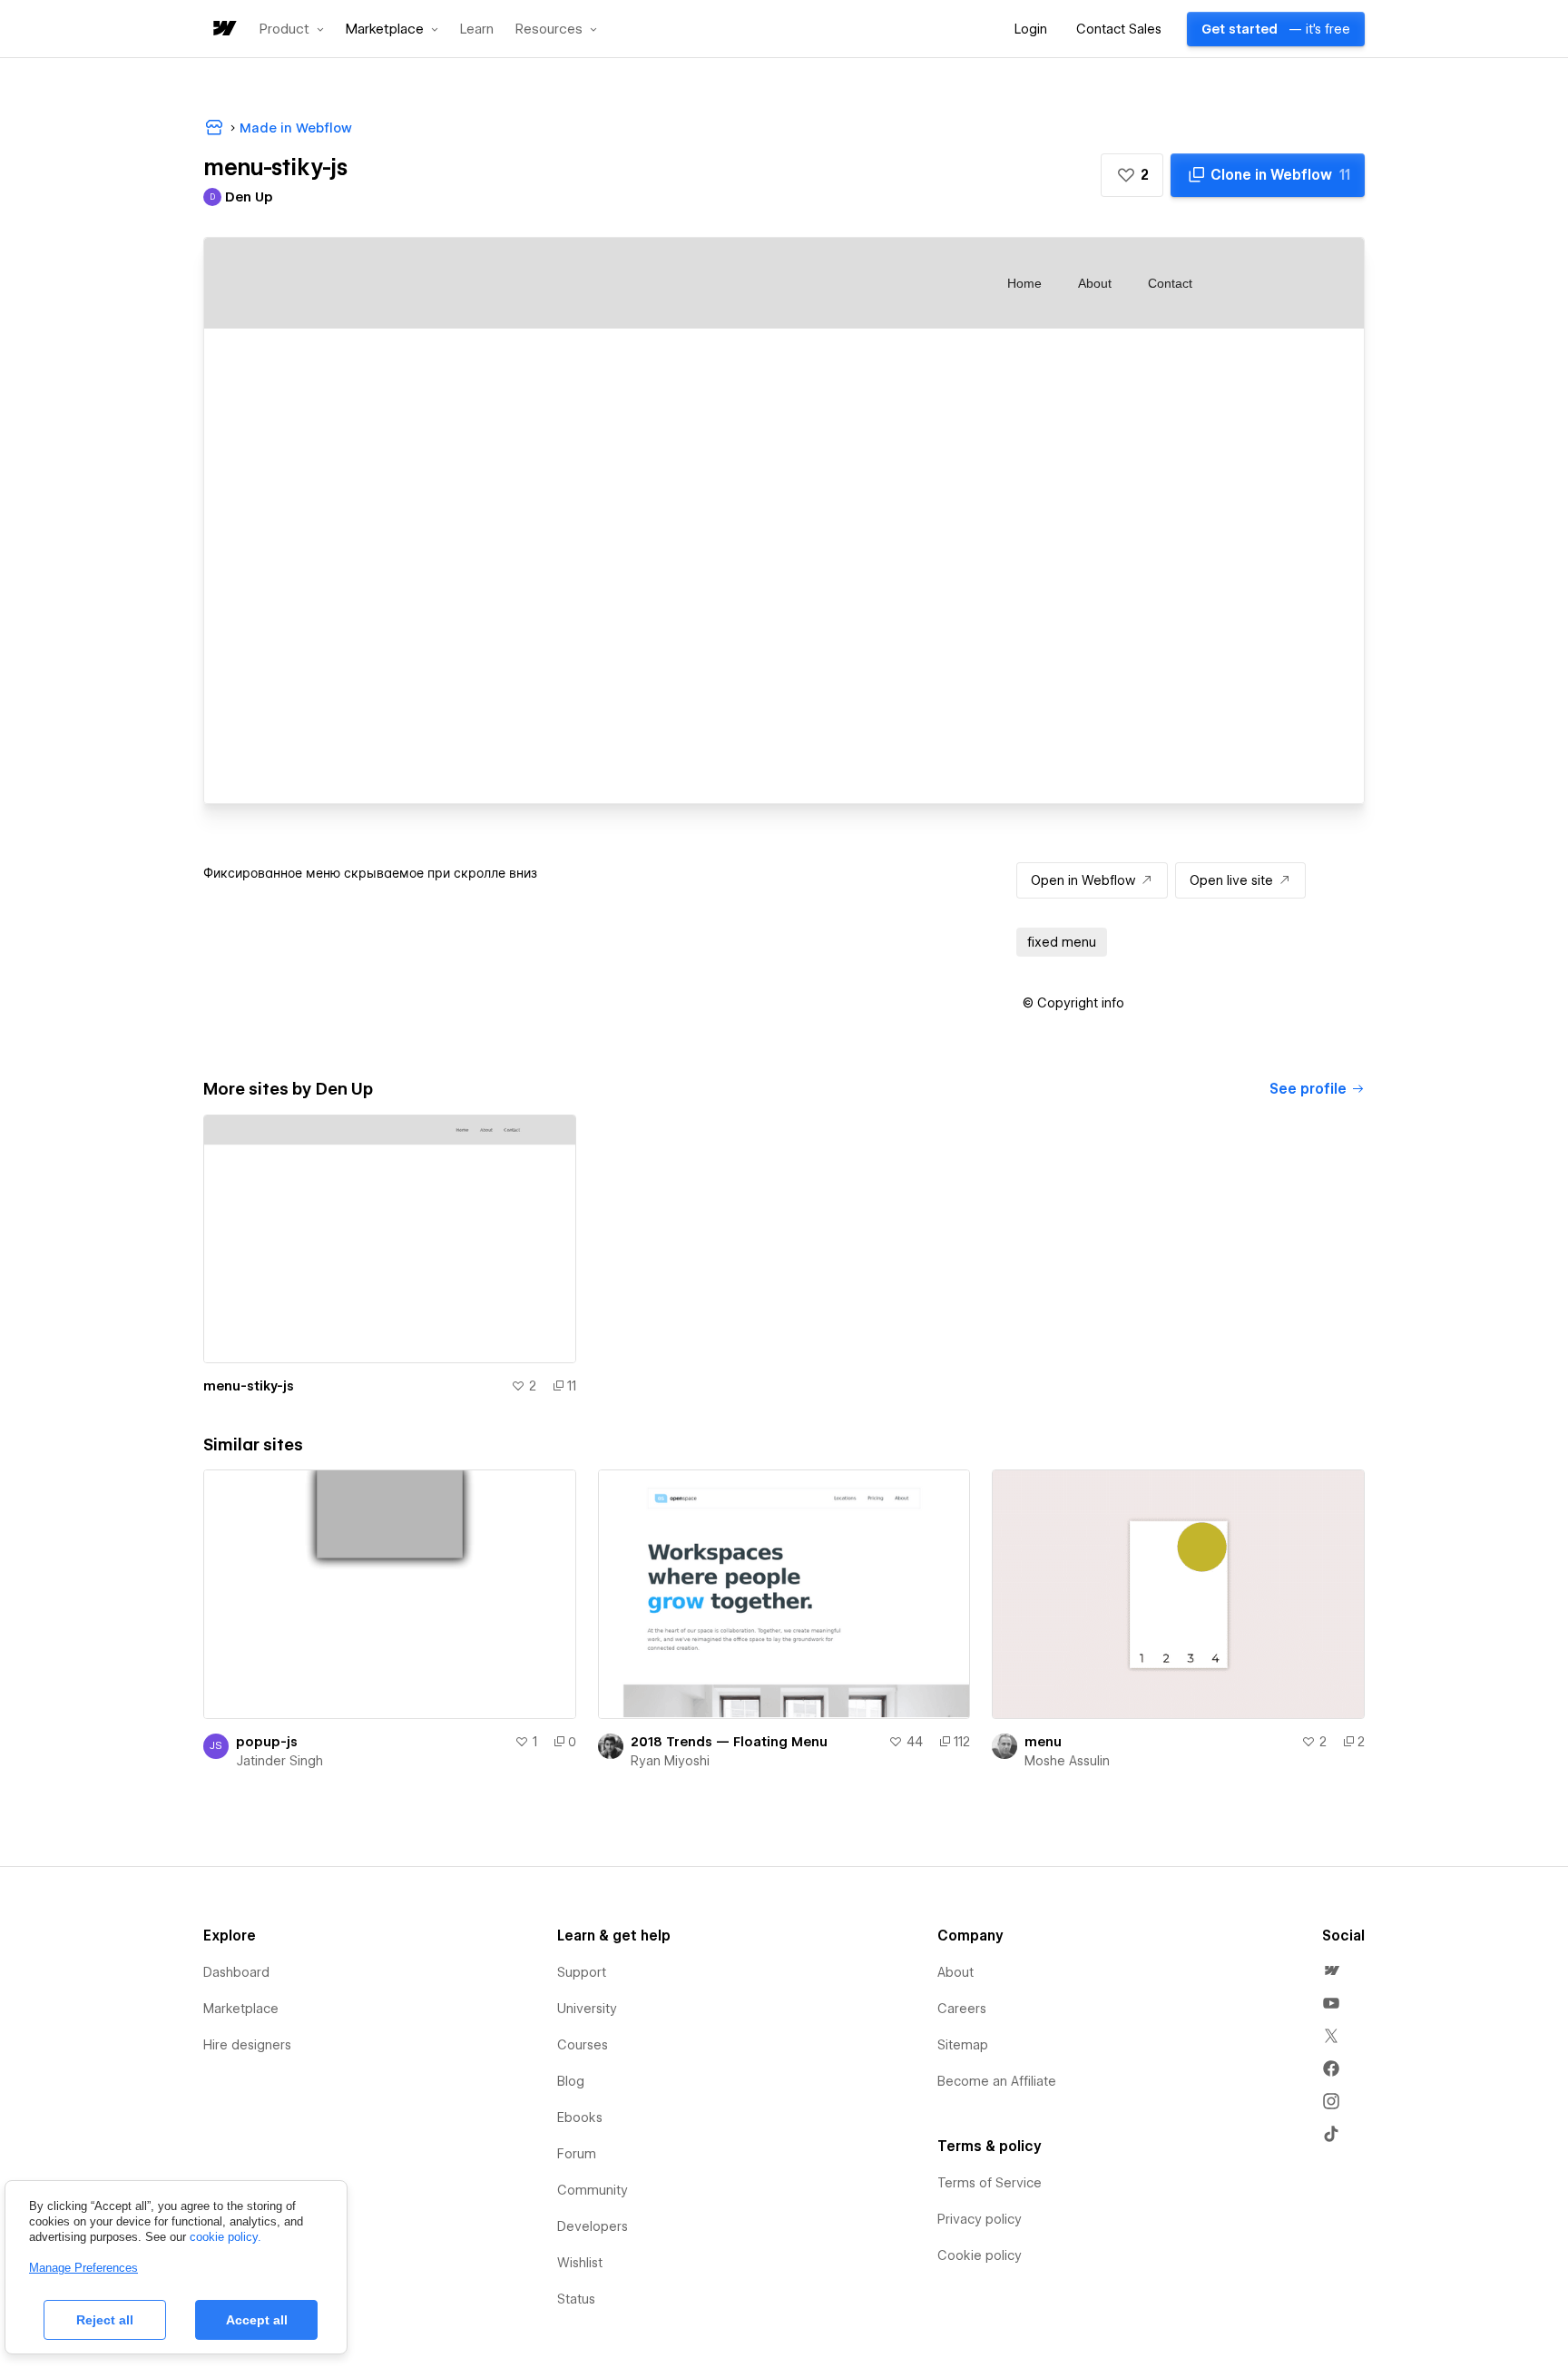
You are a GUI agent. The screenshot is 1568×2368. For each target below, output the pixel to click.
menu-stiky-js (249, 1386)
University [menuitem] (587, 2009)
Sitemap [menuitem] (963, 2045)
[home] (223, 29)
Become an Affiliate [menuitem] (997, 2081)
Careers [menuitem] (962, 2009)
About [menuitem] (955, 1972)
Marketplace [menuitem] (241, 2009)
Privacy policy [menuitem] (980, 2219)
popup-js (267, 1742)
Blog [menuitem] (571, 2081)
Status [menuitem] (576, 2299)
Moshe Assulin (1067, 1761)
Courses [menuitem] (583, 2045)
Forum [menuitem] (577, 2154)
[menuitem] (1331, 1970)
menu (1043, 1742)
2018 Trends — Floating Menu (729, 1742)
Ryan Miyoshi (670, 1761)
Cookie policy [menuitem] (980, 2255)
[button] (292, 29)
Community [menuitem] (593, 2190)
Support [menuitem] (582, 1972)
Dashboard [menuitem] (236, 1972)
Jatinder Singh (279, 1761)
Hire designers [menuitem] (247, 2045)
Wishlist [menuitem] (580, 2263)
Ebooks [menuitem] (580, 2117)
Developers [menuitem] (593, 2226)
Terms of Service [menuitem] (990, 2183)
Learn (477, 29)
